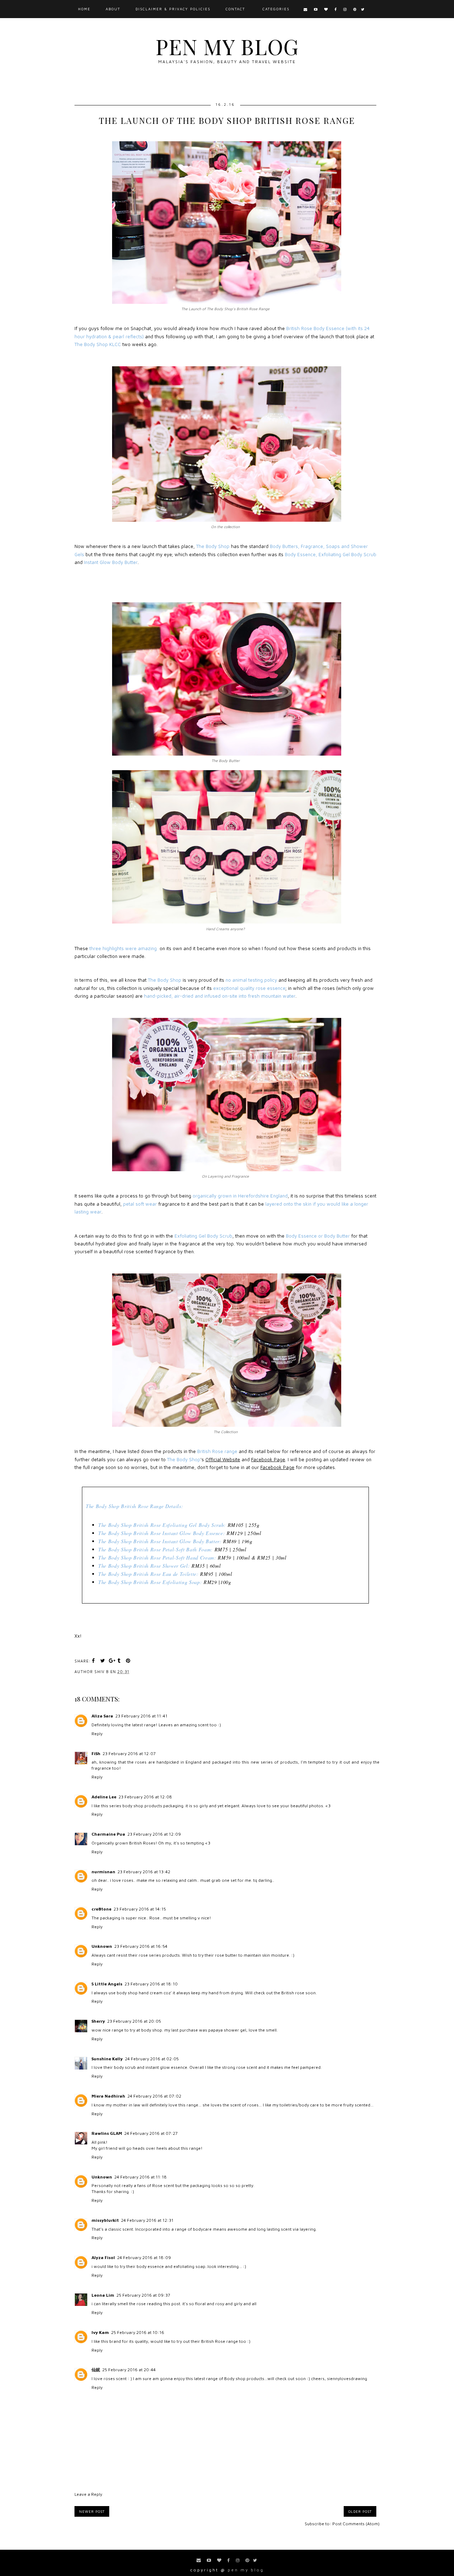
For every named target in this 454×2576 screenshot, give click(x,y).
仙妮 (96, 2370)
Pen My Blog (227, 46)
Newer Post (92, 2511)
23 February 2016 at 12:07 (129, 1753)
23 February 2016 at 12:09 (154, 1834)
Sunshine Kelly (107, 2059)
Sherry (98, 2021)
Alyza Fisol (103, 2257)
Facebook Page (268, 1459)
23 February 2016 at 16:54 (141, 1946)
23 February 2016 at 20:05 (134, 2021)
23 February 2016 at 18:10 (151, 1984)
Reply (97, 1734)
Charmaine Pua (108, 1834)
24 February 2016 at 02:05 (152, 2059)
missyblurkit (105, 2220)
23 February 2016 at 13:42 (144, 1872)
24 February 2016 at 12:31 (147, 2220)
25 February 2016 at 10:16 (138, 2332)
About (113, 9)
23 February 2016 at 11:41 (141, 1716)
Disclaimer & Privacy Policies (173, 9)
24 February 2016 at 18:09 (144, 2257)
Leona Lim (103, 2295)
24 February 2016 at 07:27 (151, 2133)
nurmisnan (103, 1872)
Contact (235, 9)
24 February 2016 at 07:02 (154, 2096)
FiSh (96, 1753)
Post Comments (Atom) (356, 2524)
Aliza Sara (102, 1716)
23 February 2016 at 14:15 (140, 1909)
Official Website (223, 1459)
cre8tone (101, 1909)
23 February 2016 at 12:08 (145, 1797)
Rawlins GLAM (107, 2133)
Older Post (360, 2511)
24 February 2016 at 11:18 (140, 2177)
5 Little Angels (107, 1984)
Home (84, 9)
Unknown (102, 1946)
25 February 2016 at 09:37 (143, 2295)
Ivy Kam (100, 2332)
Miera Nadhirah (108, 2096)
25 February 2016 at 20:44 (129, 2370)
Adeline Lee (104, 1797)
